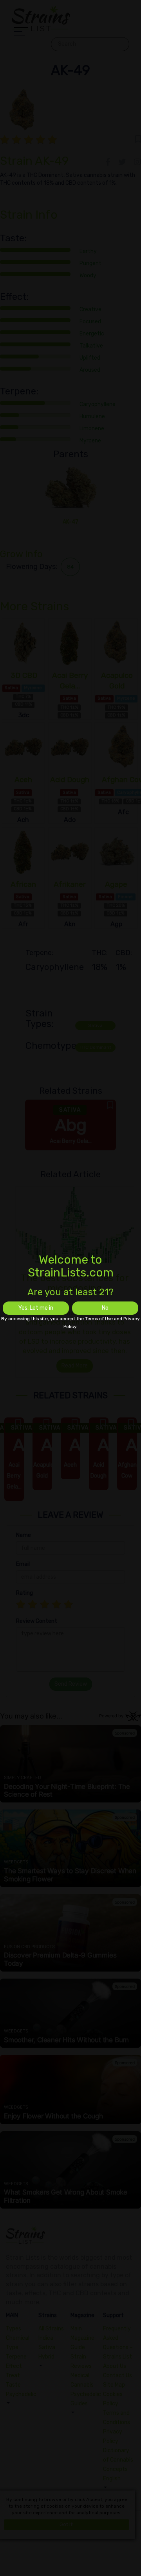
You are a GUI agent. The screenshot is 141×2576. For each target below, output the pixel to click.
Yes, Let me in (36, 1308)
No (105, 1308)
